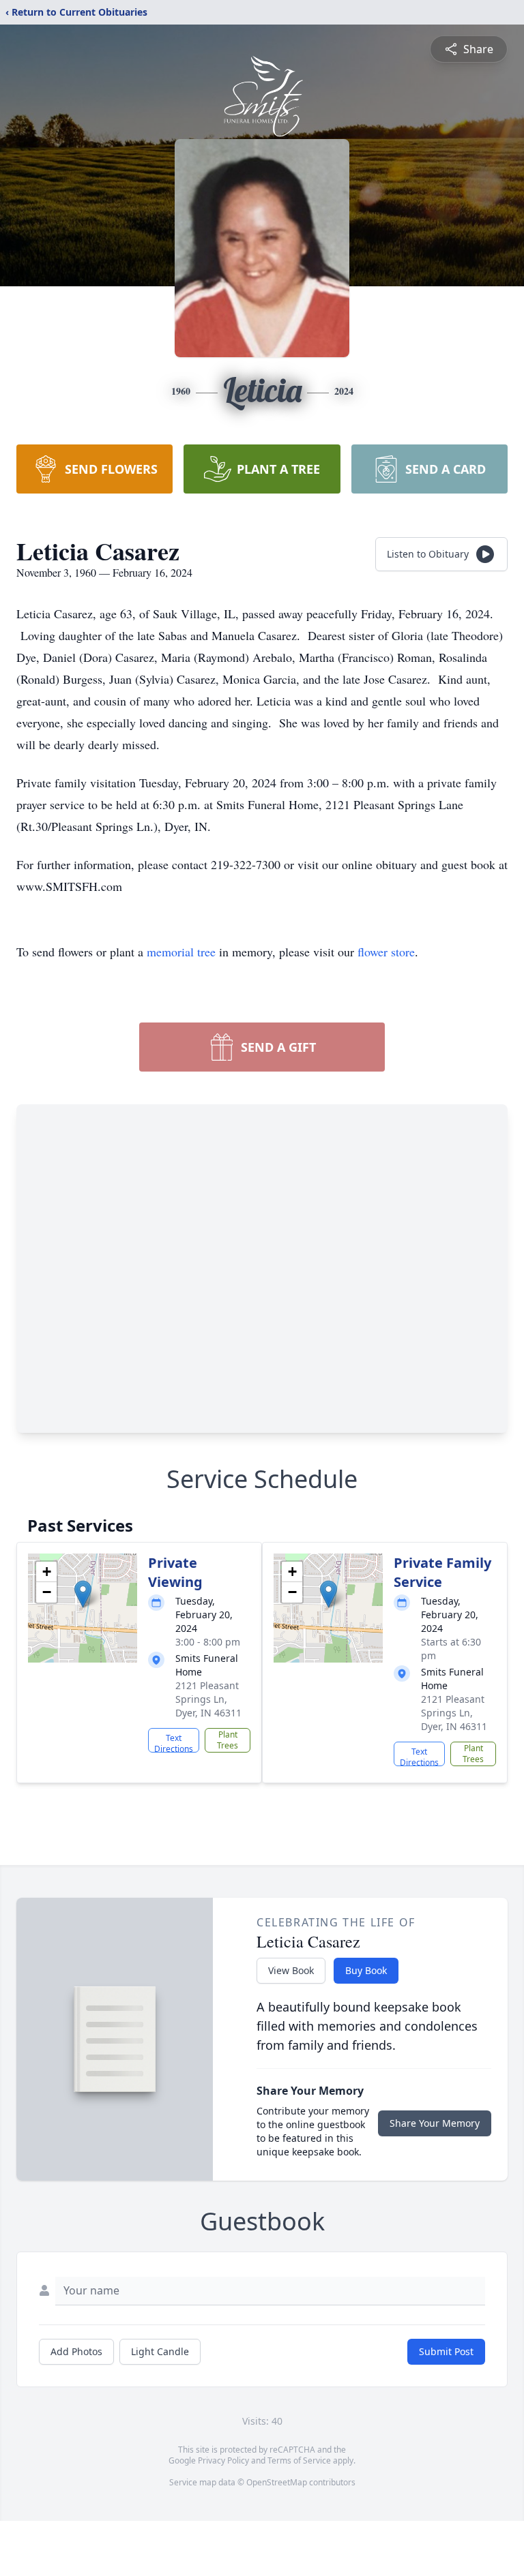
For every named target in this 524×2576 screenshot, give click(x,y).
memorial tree (181, 952)
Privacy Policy (223, 2460)
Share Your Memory (435, 2123)
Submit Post (446, 2351)
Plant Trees (228, 1740)
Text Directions (174, 1742)
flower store (386, 952)
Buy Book (366, 1970)
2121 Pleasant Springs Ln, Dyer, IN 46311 (208, 1699)
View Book (291, 1970)
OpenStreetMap (277, 2482)
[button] (83, 1594)
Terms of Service (299, 2460)
